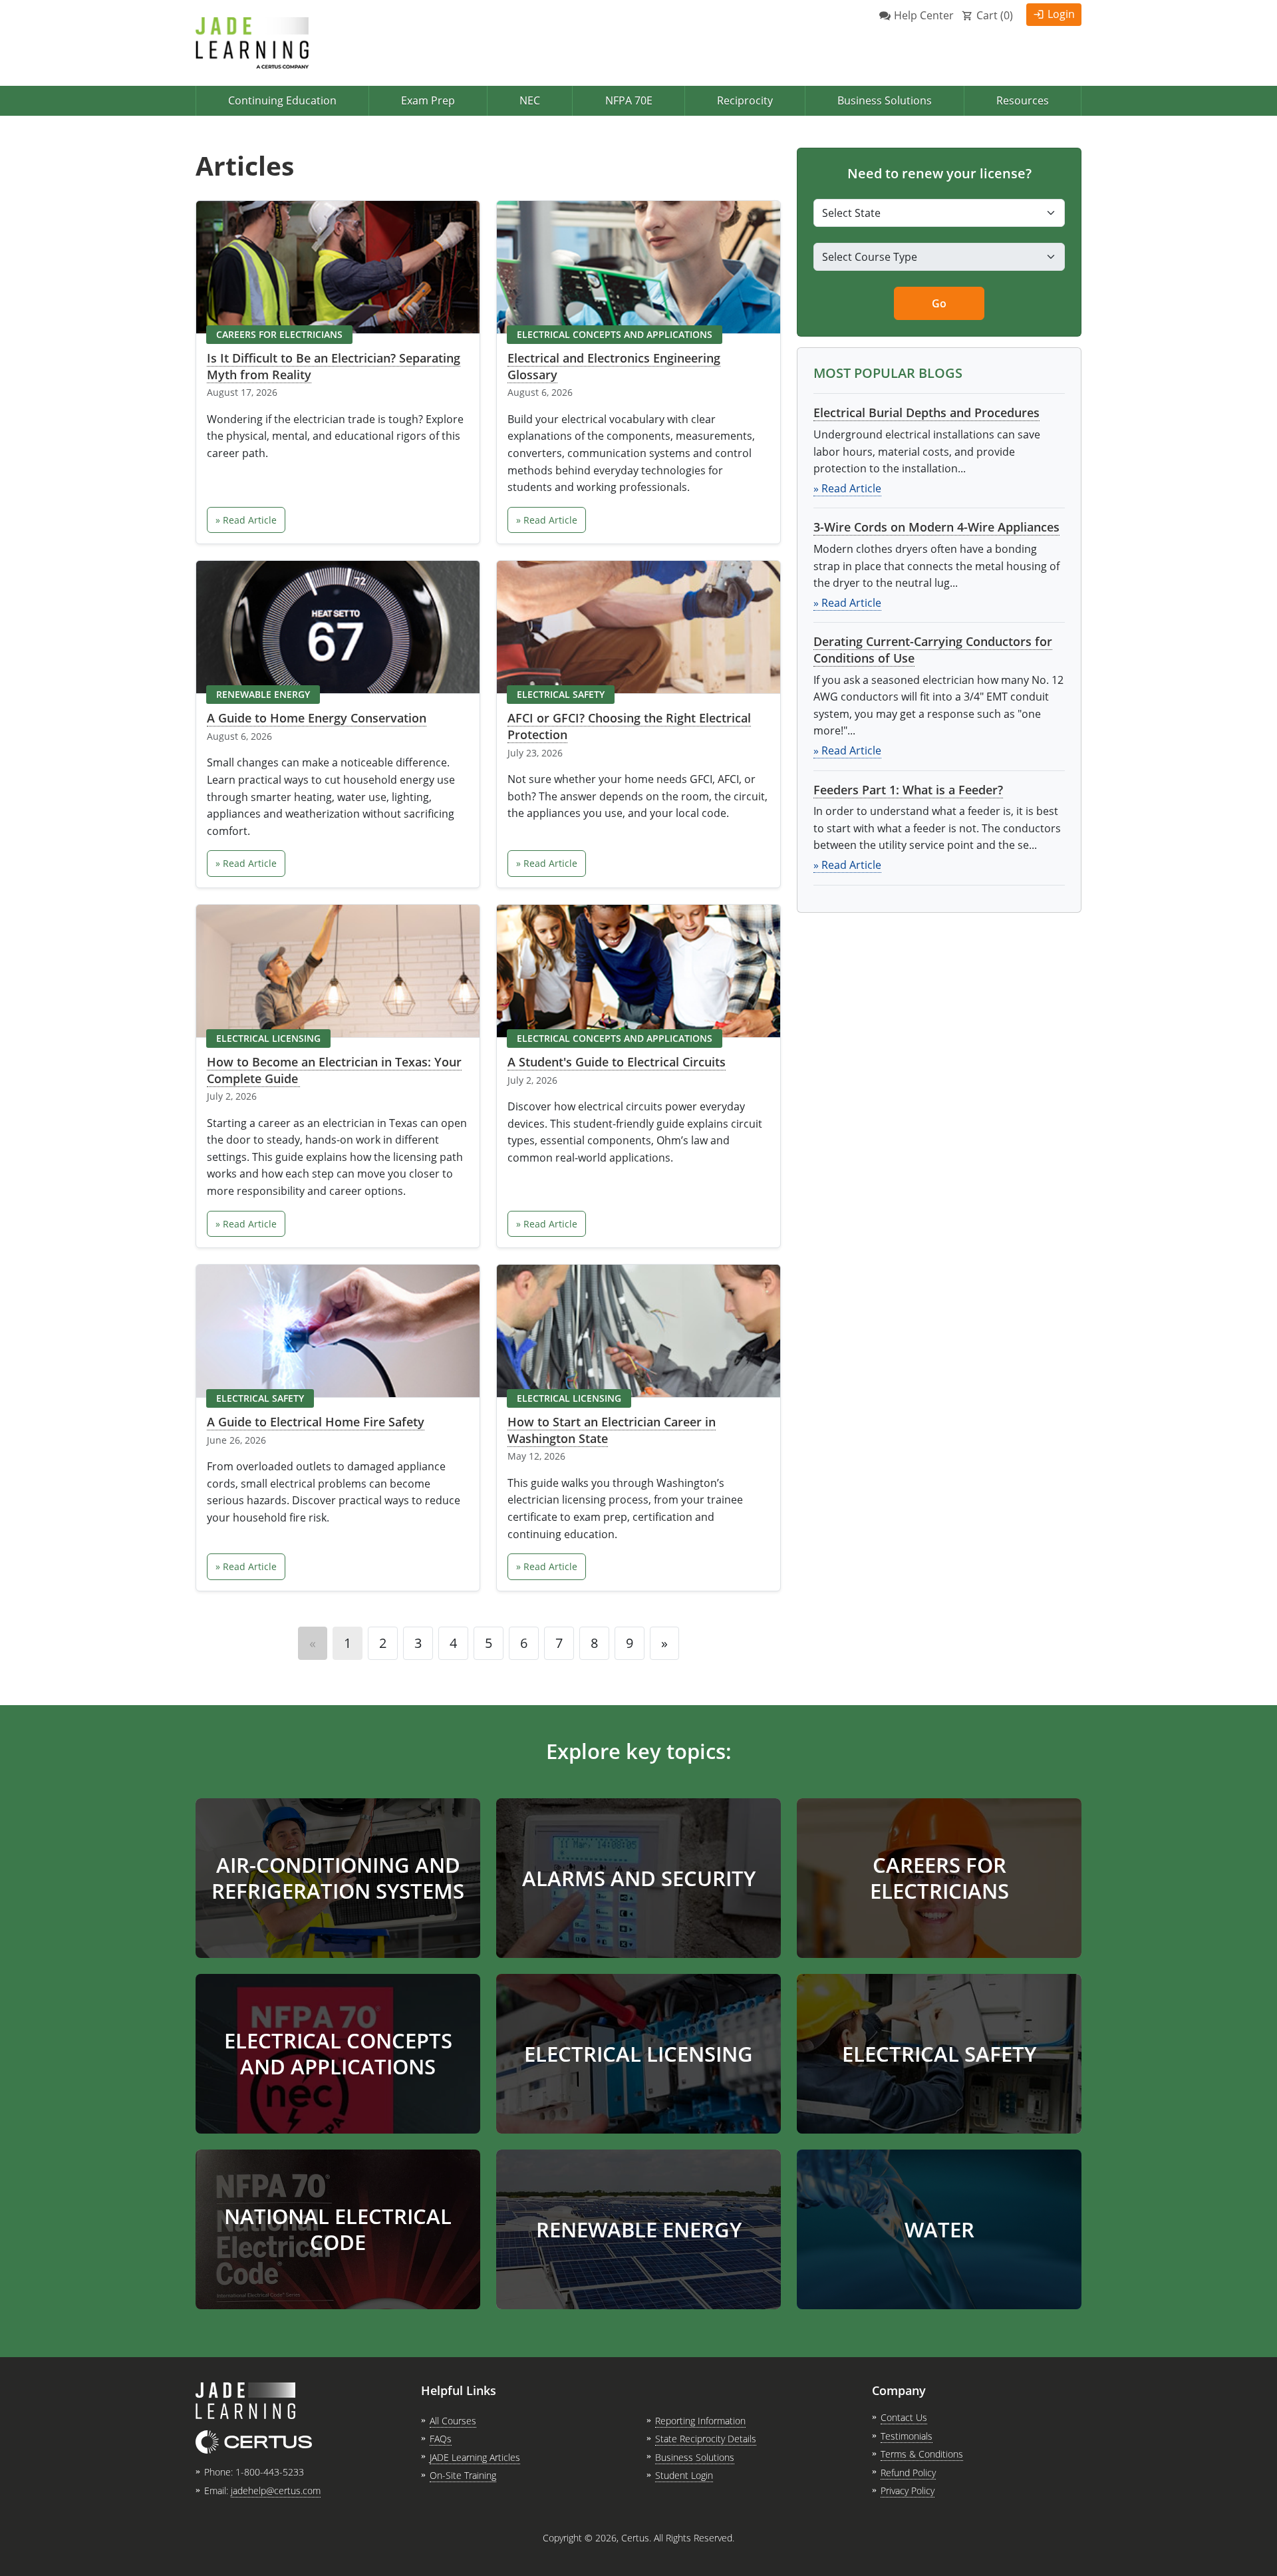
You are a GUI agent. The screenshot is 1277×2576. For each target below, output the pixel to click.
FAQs (441, 2439)
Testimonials (907, 2436)
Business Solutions (885, 100)
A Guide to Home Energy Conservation (317, 718)
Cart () (995, 15)
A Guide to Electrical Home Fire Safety (316, 1422)
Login (1061, 14)
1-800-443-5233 (270, 2472)
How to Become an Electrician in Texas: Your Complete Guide (334, 1070)
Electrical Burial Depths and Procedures (926, 412)
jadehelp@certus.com (276, 2491)
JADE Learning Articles (475, 2457)
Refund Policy (908, 2473)
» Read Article (246, 520)
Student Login (684, 2475)
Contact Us (904, 2417)
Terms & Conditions (922, 2454)
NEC (530, 100)
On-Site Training (463, 2475)
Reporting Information (700, 2421)
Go (939, 303)
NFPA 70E (629, 100)
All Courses (453, 2421)
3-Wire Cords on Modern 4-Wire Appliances (936, 527)
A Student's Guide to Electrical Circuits (617, 1062)
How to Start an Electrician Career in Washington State (612, 1430)
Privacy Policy (908, 2491)
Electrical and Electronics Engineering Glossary (614, 366)
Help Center (924, 15)
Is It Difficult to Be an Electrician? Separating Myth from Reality (334, 366)
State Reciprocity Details (706, 2439)
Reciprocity (745, 100)
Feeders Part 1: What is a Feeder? (908, 790)
